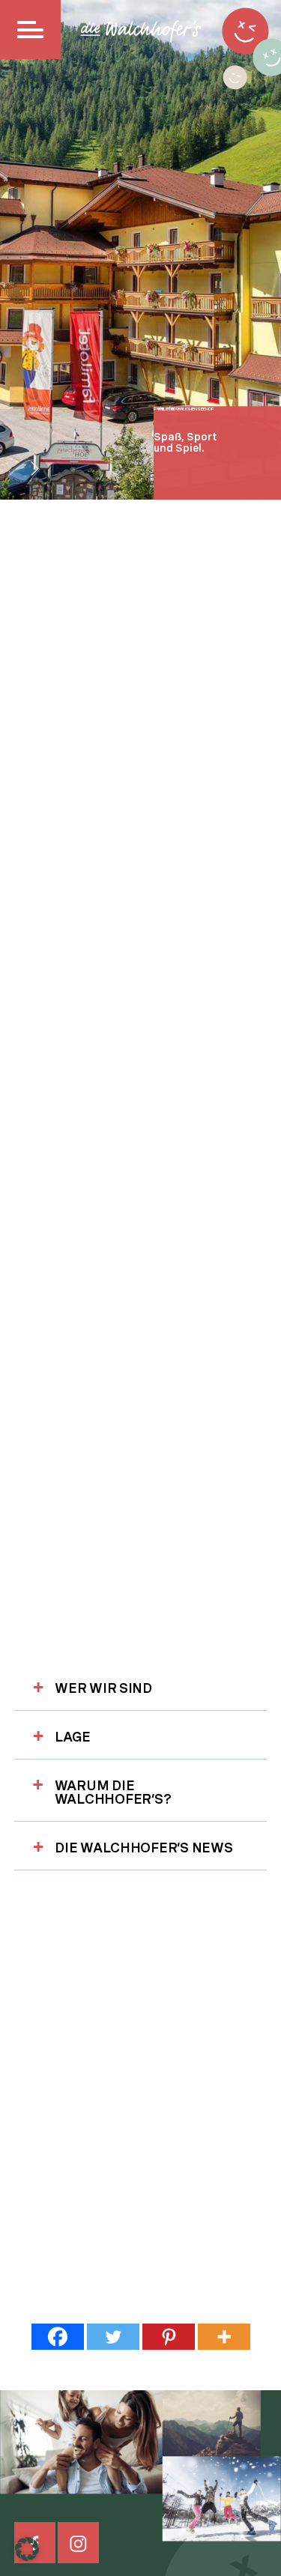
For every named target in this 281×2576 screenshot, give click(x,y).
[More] (224, 2337)
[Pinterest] (169, 2337)
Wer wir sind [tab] (103, 1688)
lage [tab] (73, 1737)
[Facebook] (58, 2337)
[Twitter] (113, 2337)
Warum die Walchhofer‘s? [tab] (114, 1792)
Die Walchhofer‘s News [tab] (143, 1848)
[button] (27, 2549)
